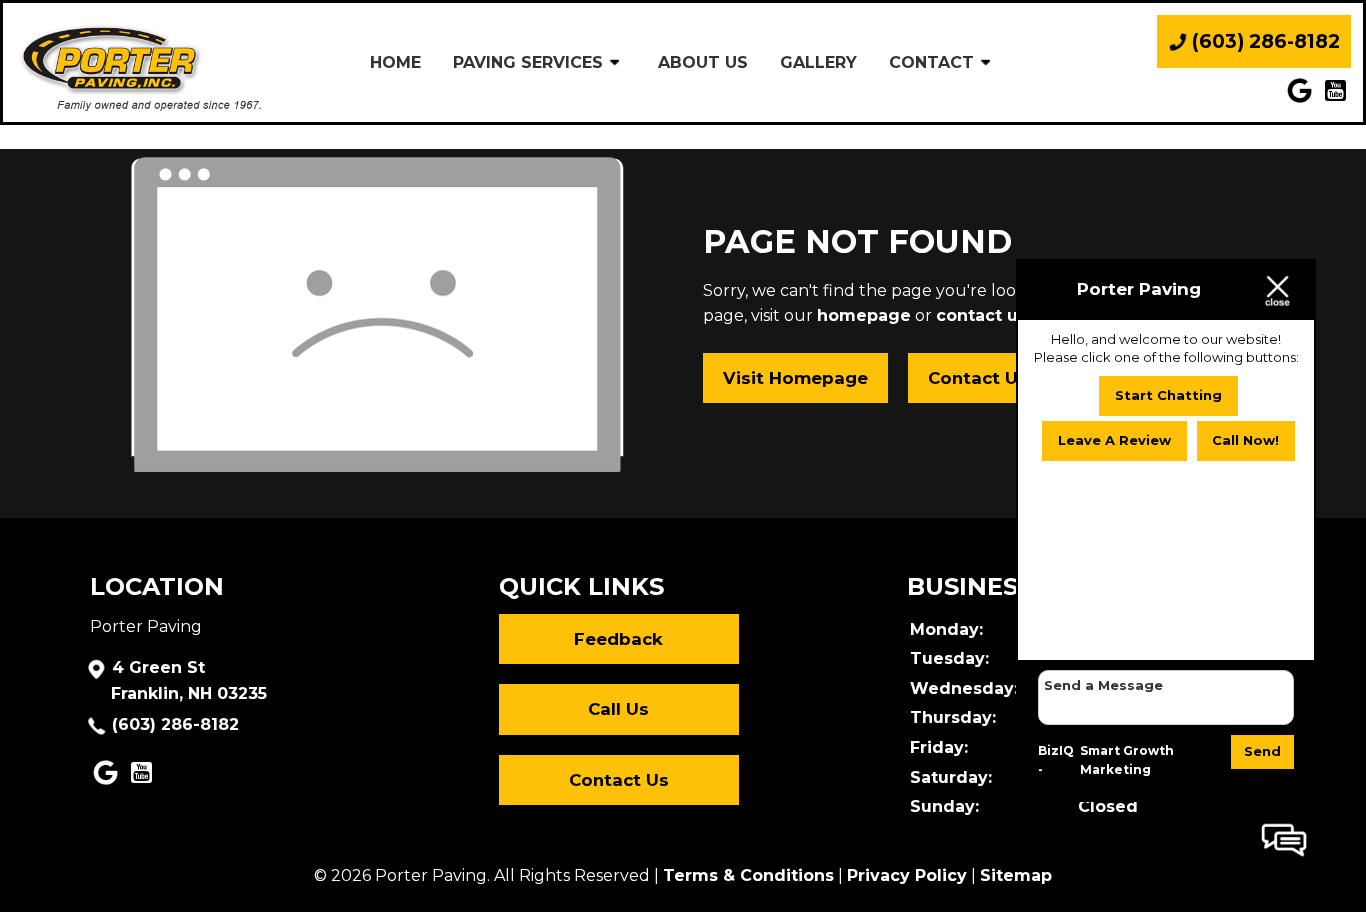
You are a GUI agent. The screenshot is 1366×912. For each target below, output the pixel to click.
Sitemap (1016, 875)
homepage (864, 315)
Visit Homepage (795, 378)
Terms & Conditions (748, 875)
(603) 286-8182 (175, 724)
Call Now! (1245, 441)
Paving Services (528, 62)
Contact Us (978, 378)
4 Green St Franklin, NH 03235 (189, 680)
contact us (981, 315)
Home (395, 62)
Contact (931, 62)
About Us (703, 62)
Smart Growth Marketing (1127, 760)
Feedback (618, 639)
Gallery (818, 62)
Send (1262, 751)
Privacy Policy (907, 875)
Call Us (618, 709)
